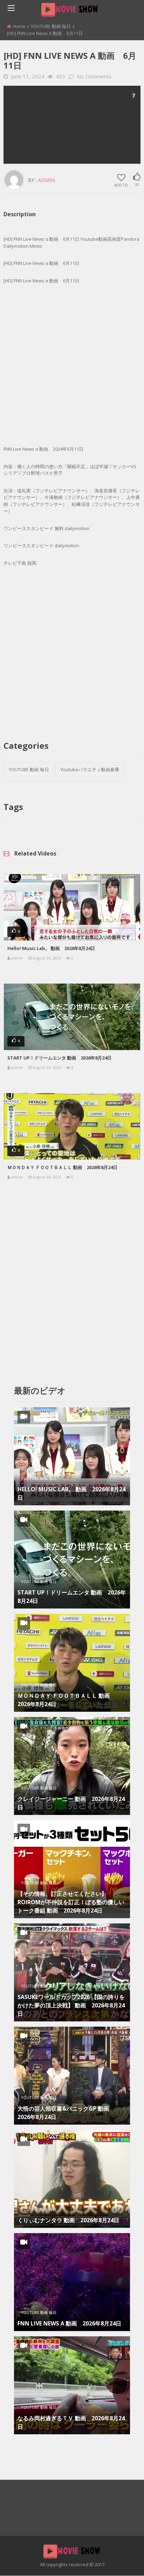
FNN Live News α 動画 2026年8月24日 (69, 2323)
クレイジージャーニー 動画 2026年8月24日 (71, 1803)
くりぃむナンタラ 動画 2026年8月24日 (68, 2220)
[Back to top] (121, 2560)
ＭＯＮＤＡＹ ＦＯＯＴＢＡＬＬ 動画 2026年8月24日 (62, 1167)
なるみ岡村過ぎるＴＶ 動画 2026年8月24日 (71, 2422)
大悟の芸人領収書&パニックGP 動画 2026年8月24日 (66, 2113)
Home (19, 26)
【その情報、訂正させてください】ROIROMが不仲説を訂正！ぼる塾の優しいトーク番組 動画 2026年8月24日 (71, 1902)
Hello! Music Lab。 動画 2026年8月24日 (51, 948)
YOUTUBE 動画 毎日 (51, 26)
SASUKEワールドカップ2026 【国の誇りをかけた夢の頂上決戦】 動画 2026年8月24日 (71, 2005)
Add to (121, 185)
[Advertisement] (72, 125)
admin (46, 180)
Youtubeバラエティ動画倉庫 (90, 769)
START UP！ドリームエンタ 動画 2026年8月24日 (59, 1058)
